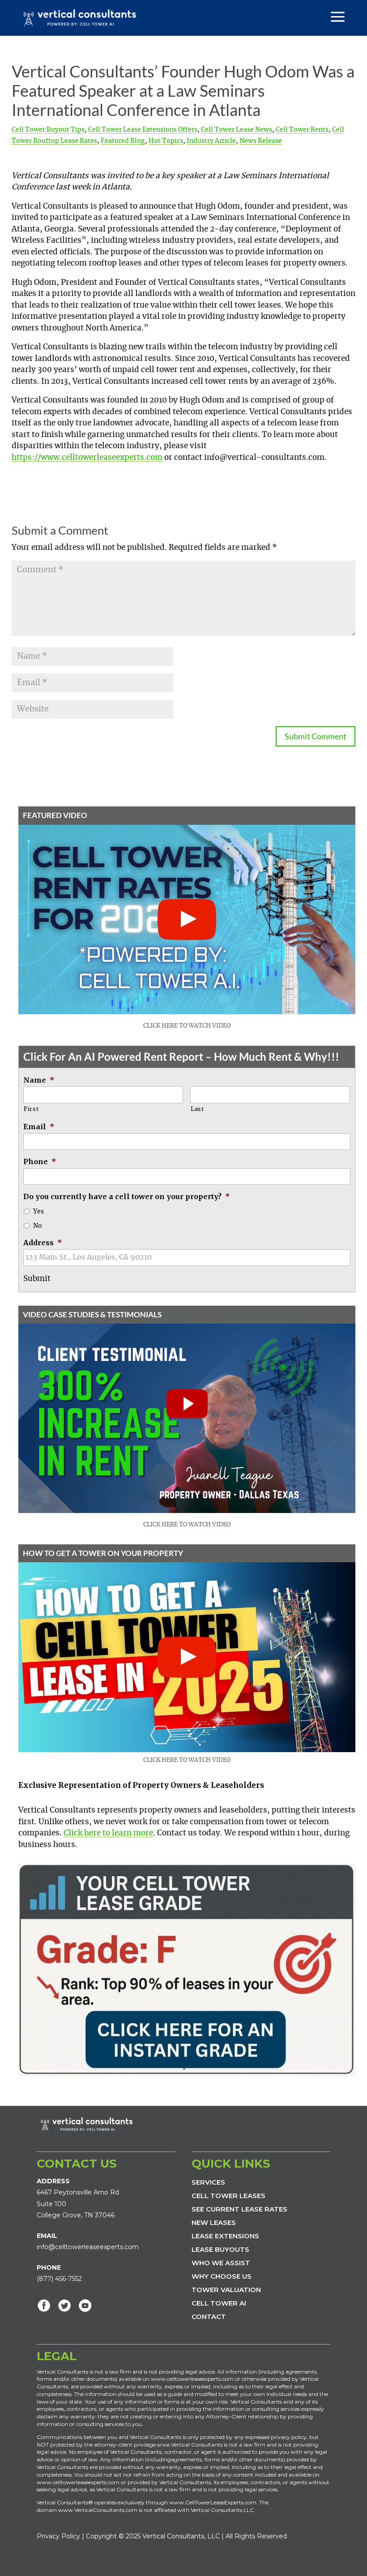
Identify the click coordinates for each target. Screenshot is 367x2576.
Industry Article (211, 141)
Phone (40, 1162)
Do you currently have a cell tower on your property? (127, 1196)
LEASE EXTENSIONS (225, 2236)
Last (197, 1109)
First (31, 1109)
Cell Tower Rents (302, 130)
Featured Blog (123, 141)
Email (39, 1127)
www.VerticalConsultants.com (98, 2510)
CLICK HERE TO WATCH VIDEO (187, 1026)
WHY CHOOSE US (222, 2276)
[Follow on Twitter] (64, 2306)
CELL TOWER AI (219, 2303)
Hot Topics (166, 141)
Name (39, 1080)
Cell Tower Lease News (237, 130)
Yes (38, 1212)
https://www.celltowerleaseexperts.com (87, 457)
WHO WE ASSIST (221, 2263)
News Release (261, 141)
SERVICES (208, 2182)
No (38, 1226)
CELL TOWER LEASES (228, 2196)
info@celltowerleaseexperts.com (88, 2247)
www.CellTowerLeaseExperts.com (213, 2502)
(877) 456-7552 (59, 2279)
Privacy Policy (58, 2536)
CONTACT (209, 2317)
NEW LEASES (214, 2222)
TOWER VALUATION (226, 2290)
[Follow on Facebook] (44, 2306)
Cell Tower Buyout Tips (48, 130)
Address (43, 1243)
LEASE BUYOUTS (220, 2249)
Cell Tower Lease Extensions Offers (143, 130)
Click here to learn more (108, 1833)
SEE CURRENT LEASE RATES (239, 2209)
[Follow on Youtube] (85, 2306)
